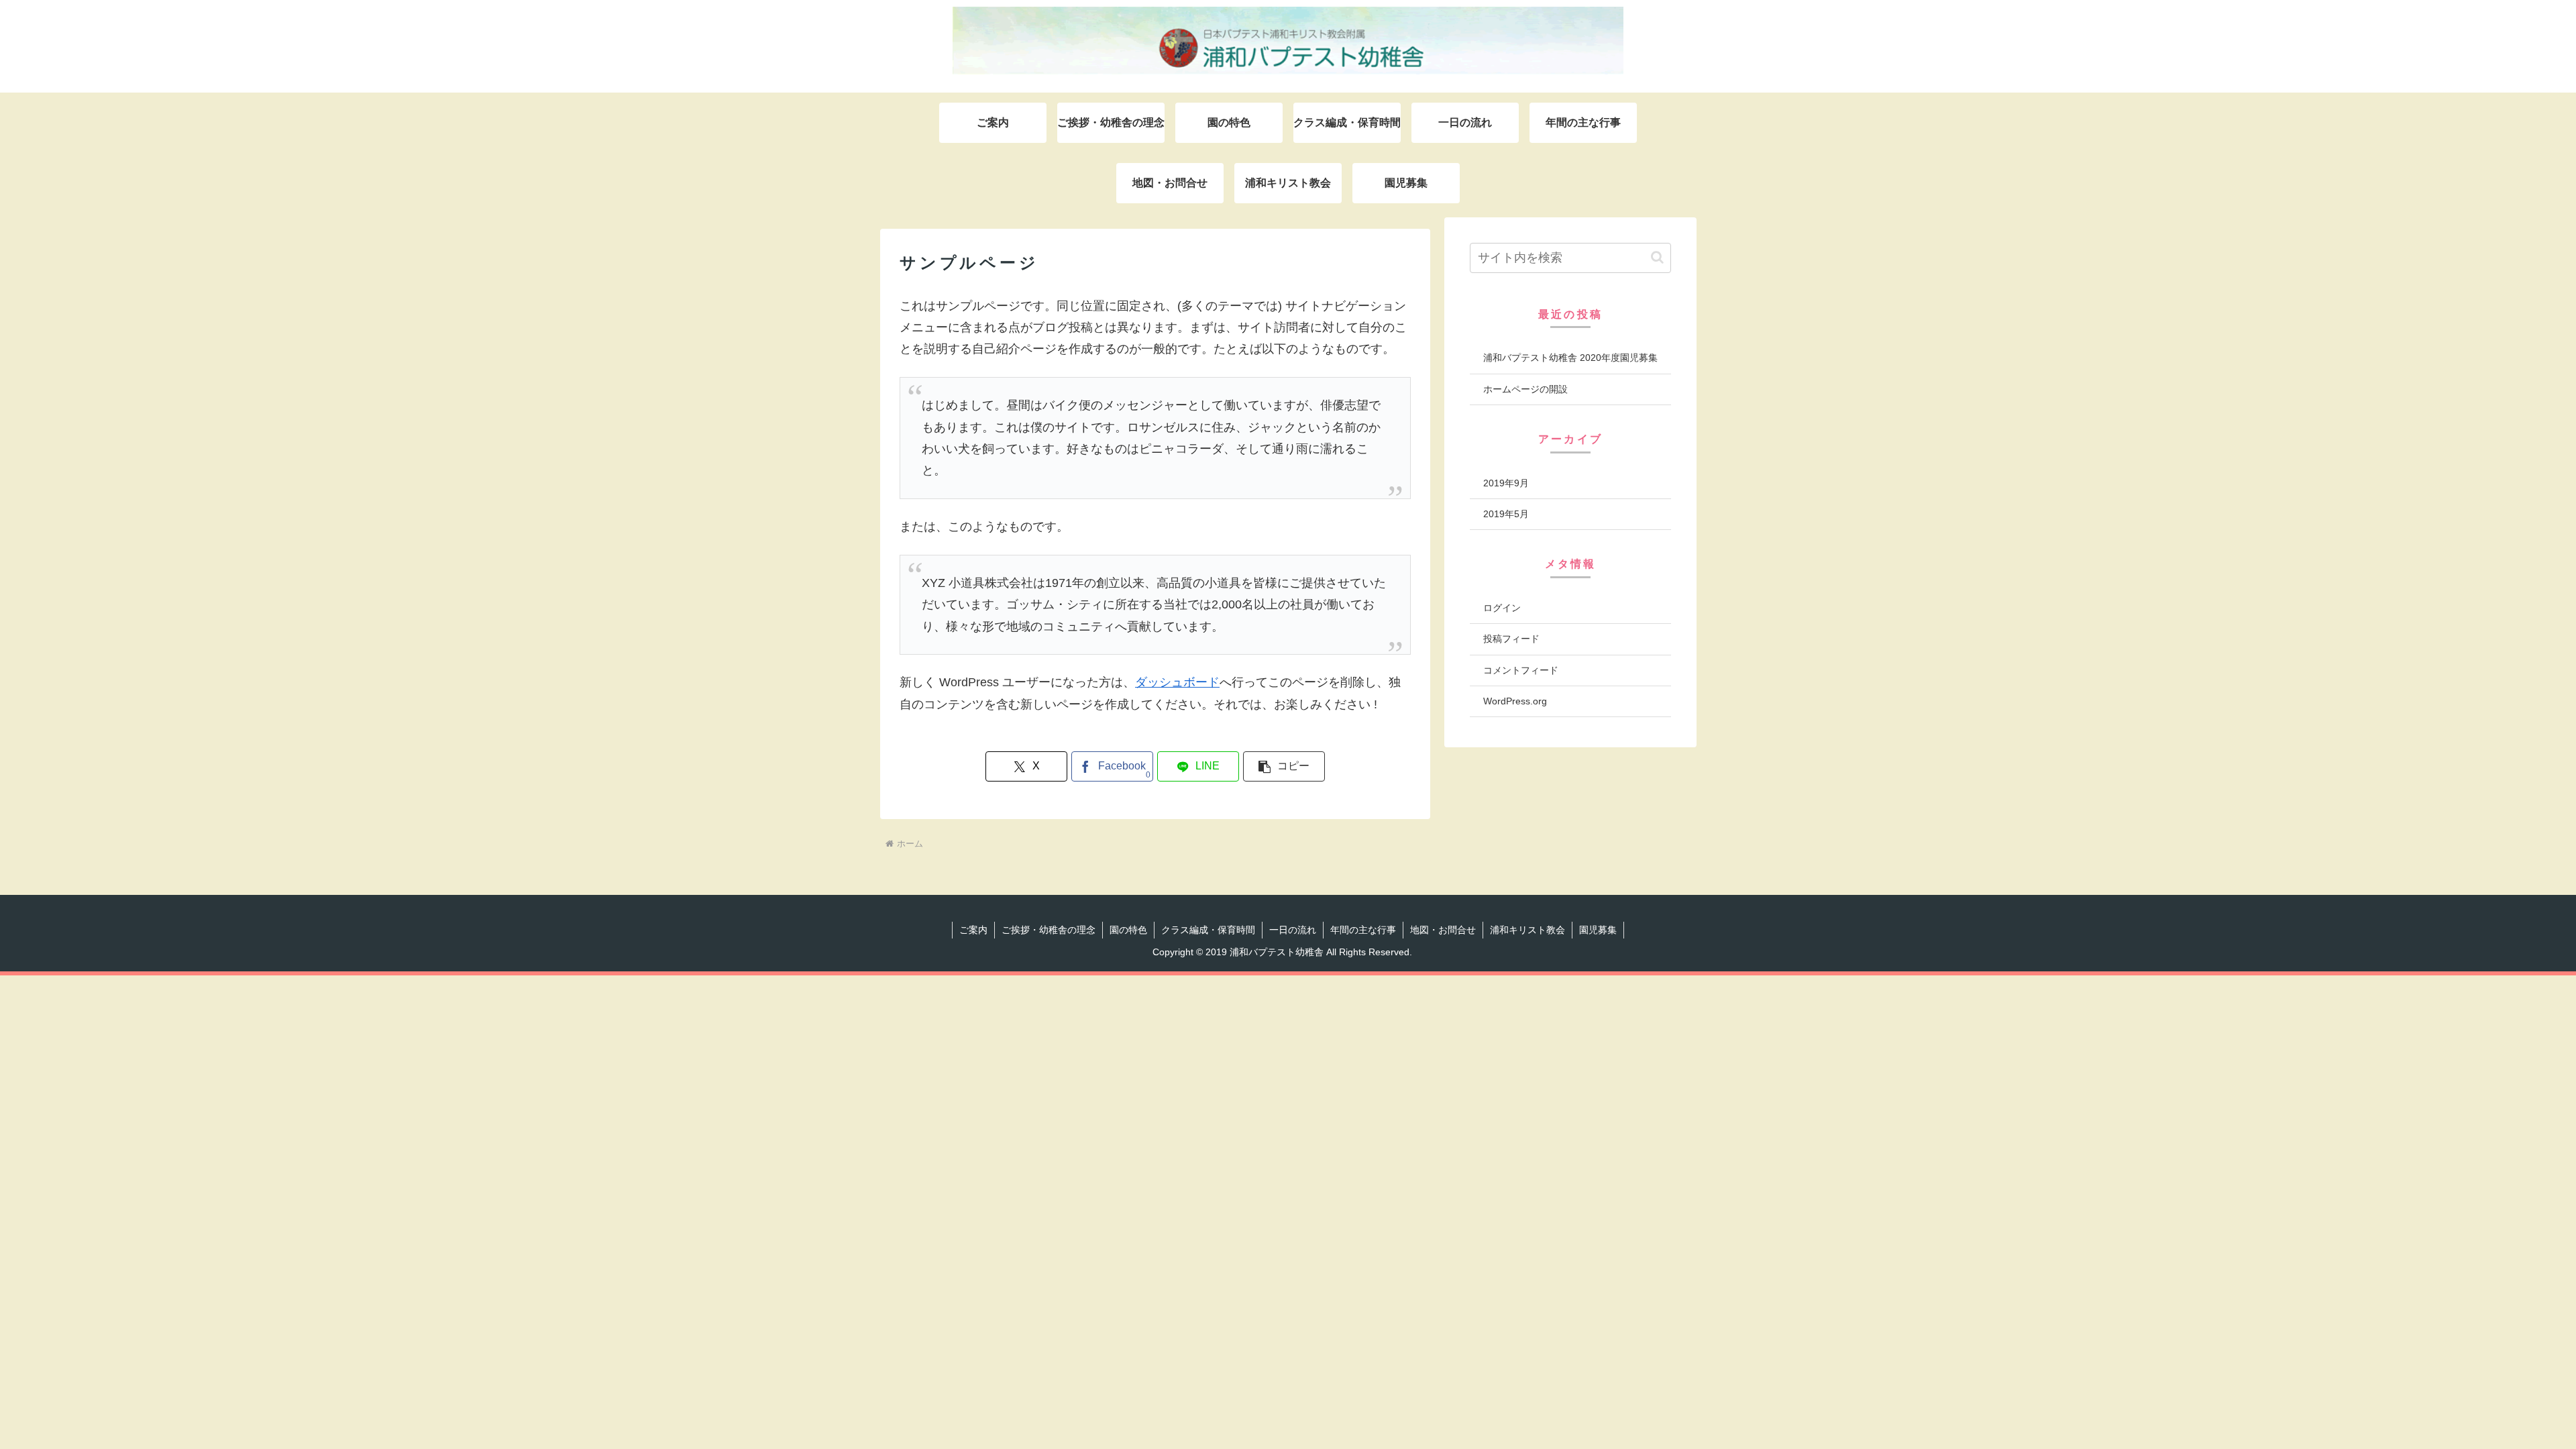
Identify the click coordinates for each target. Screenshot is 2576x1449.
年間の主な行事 (1363, 930)
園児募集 (1598, 930)
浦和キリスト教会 (1527, 930)
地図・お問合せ (1443, 930)
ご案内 (973, 930)
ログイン (1502, 608)
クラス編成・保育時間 (1208, 930)
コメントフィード (1521, 670)
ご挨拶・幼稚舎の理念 (1049, 930)
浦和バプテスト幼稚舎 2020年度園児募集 (1570, 358)
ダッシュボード (1177, 682)
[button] (1284, 766)
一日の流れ (1293, 930)
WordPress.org (1515, 701)
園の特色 (1128, 930)
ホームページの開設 (1525, 389)
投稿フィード (1511, 639)
